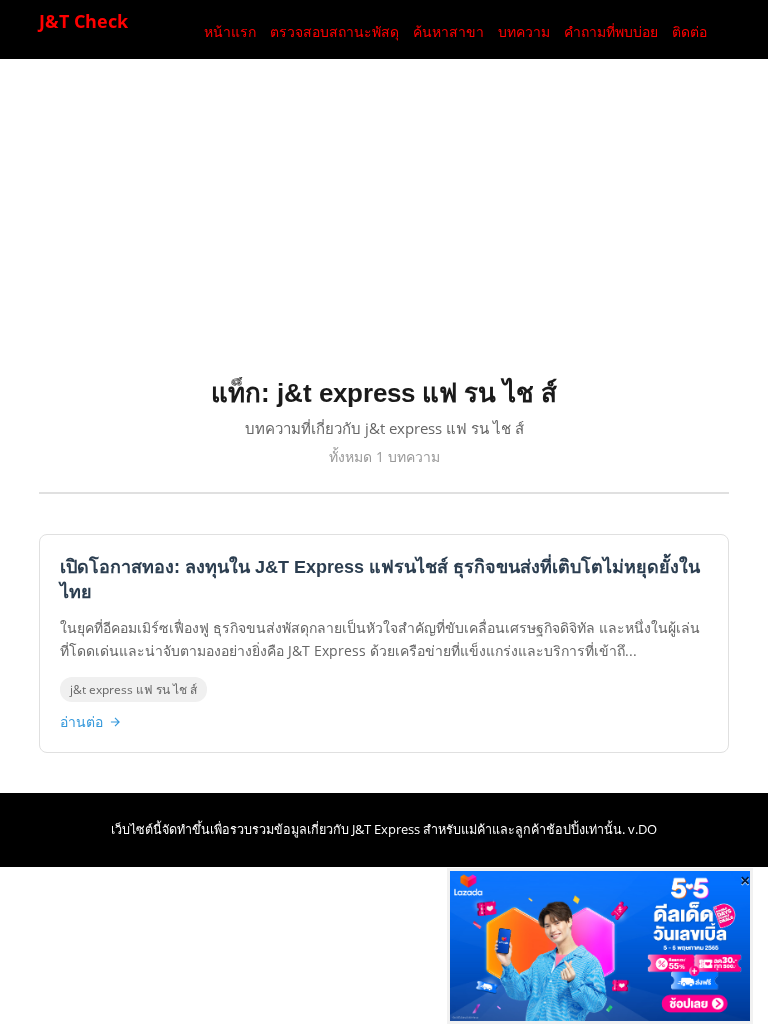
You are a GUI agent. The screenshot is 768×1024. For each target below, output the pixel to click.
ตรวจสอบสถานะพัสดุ (334, 32)
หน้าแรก (230, 32)
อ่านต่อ (81, 721)
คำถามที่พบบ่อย (611, 32)
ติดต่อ (689, 32)
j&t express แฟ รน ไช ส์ (133, 689)
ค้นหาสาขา (448, 32)
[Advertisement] (400, 229)
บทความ (524, 32)
